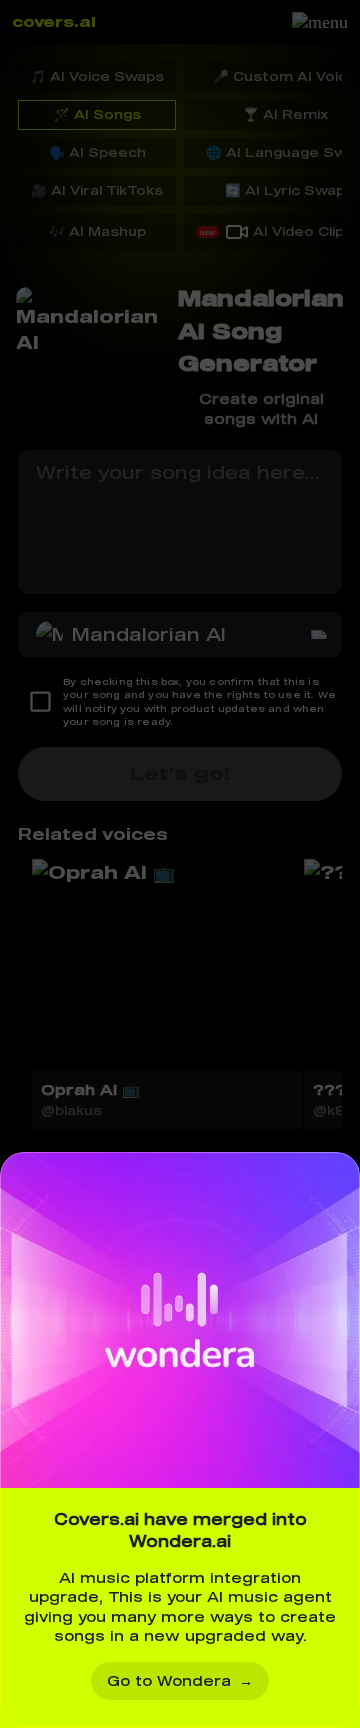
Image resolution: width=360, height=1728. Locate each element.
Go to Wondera (180, 1680)
